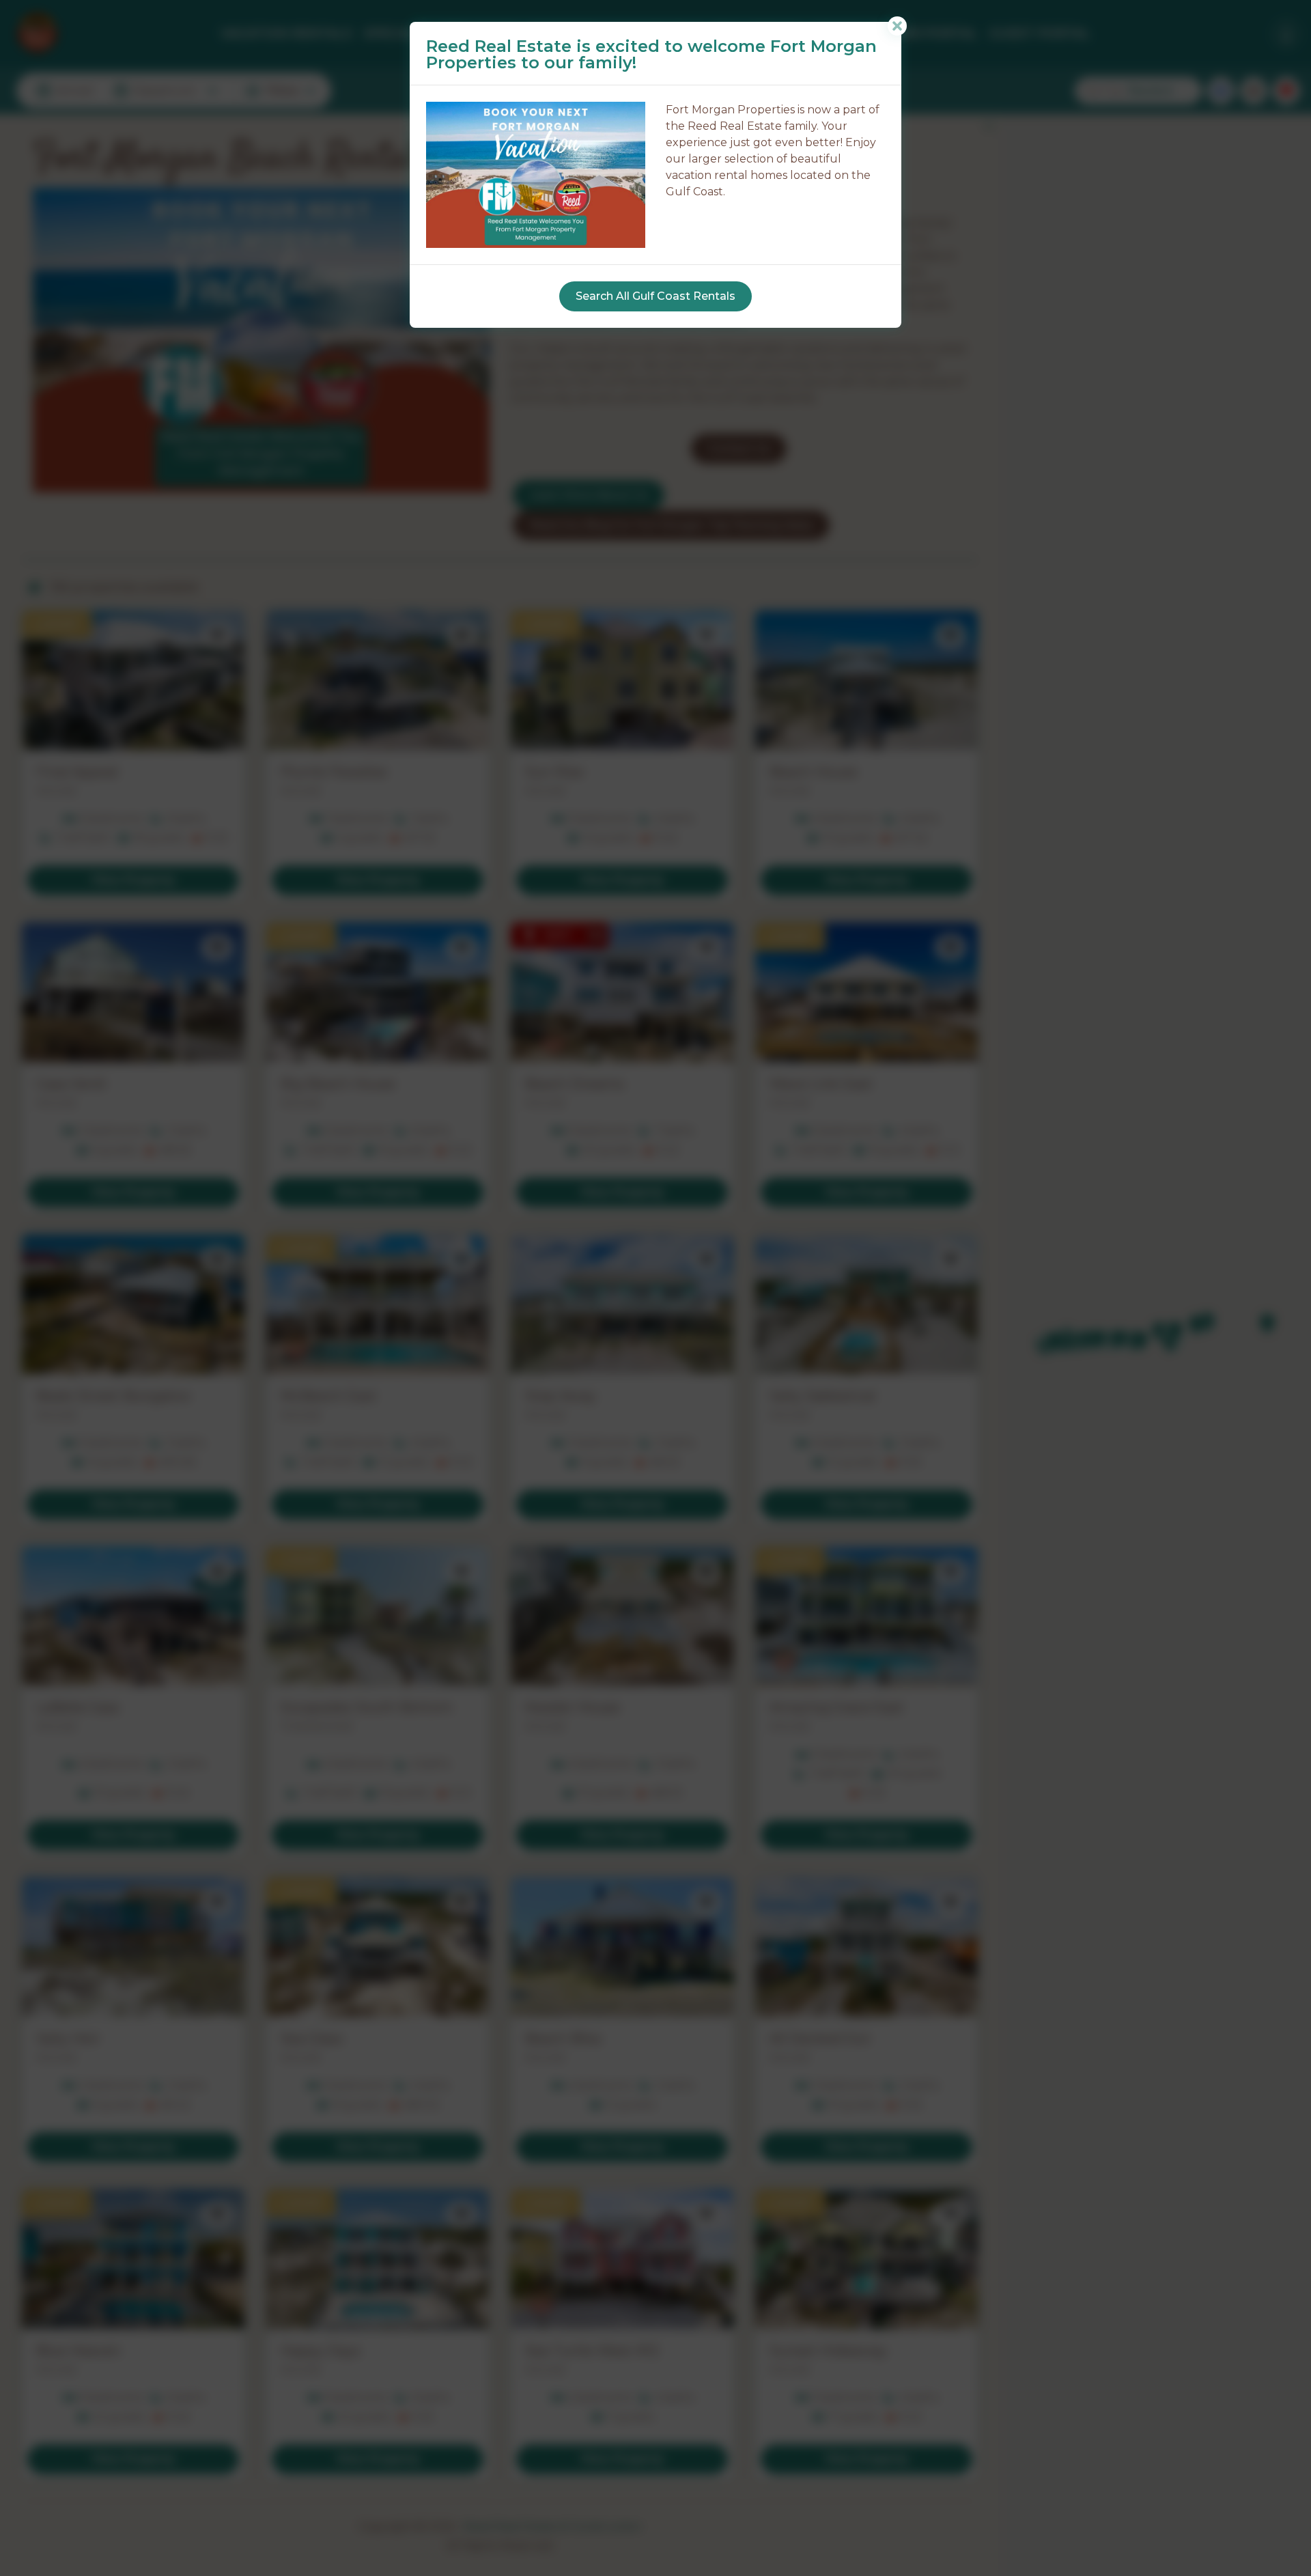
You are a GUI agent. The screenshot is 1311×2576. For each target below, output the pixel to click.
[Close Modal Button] (897, 26)
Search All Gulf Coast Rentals (655, 296)
